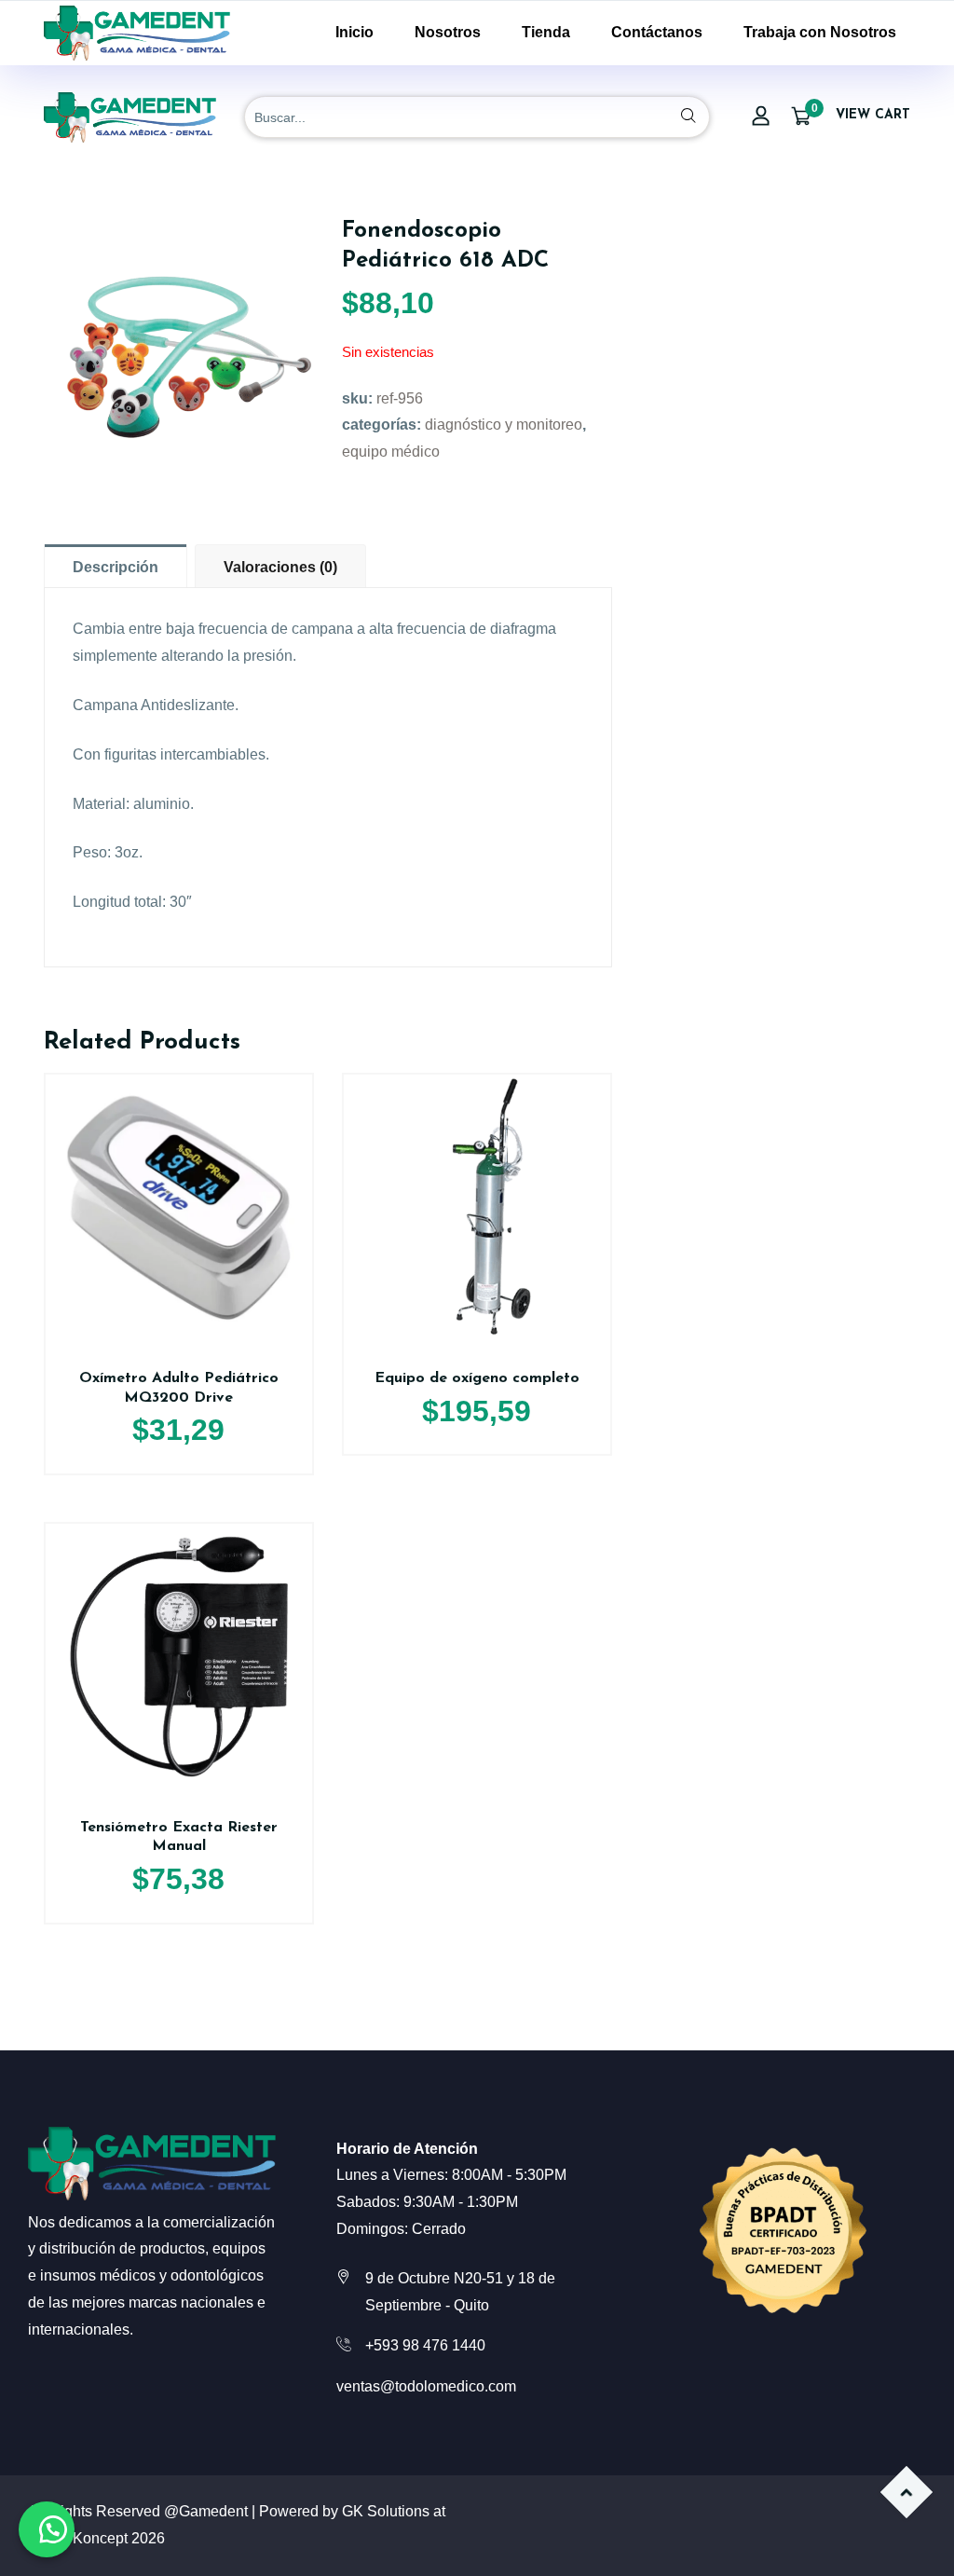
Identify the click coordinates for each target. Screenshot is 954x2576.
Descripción (116, 567)
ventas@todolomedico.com (426, 2386)
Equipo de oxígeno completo (477, 1378)
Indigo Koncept (78, 2538)
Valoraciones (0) (280, 567)
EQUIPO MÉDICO (391, 452)
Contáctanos (657, 32)
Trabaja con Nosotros (820, 32)
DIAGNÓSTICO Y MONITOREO (504, 425)
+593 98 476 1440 (425, 2345)
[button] (47, 2529)
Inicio (354, 32)
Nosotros (448, 32)
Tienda (546, 32)
